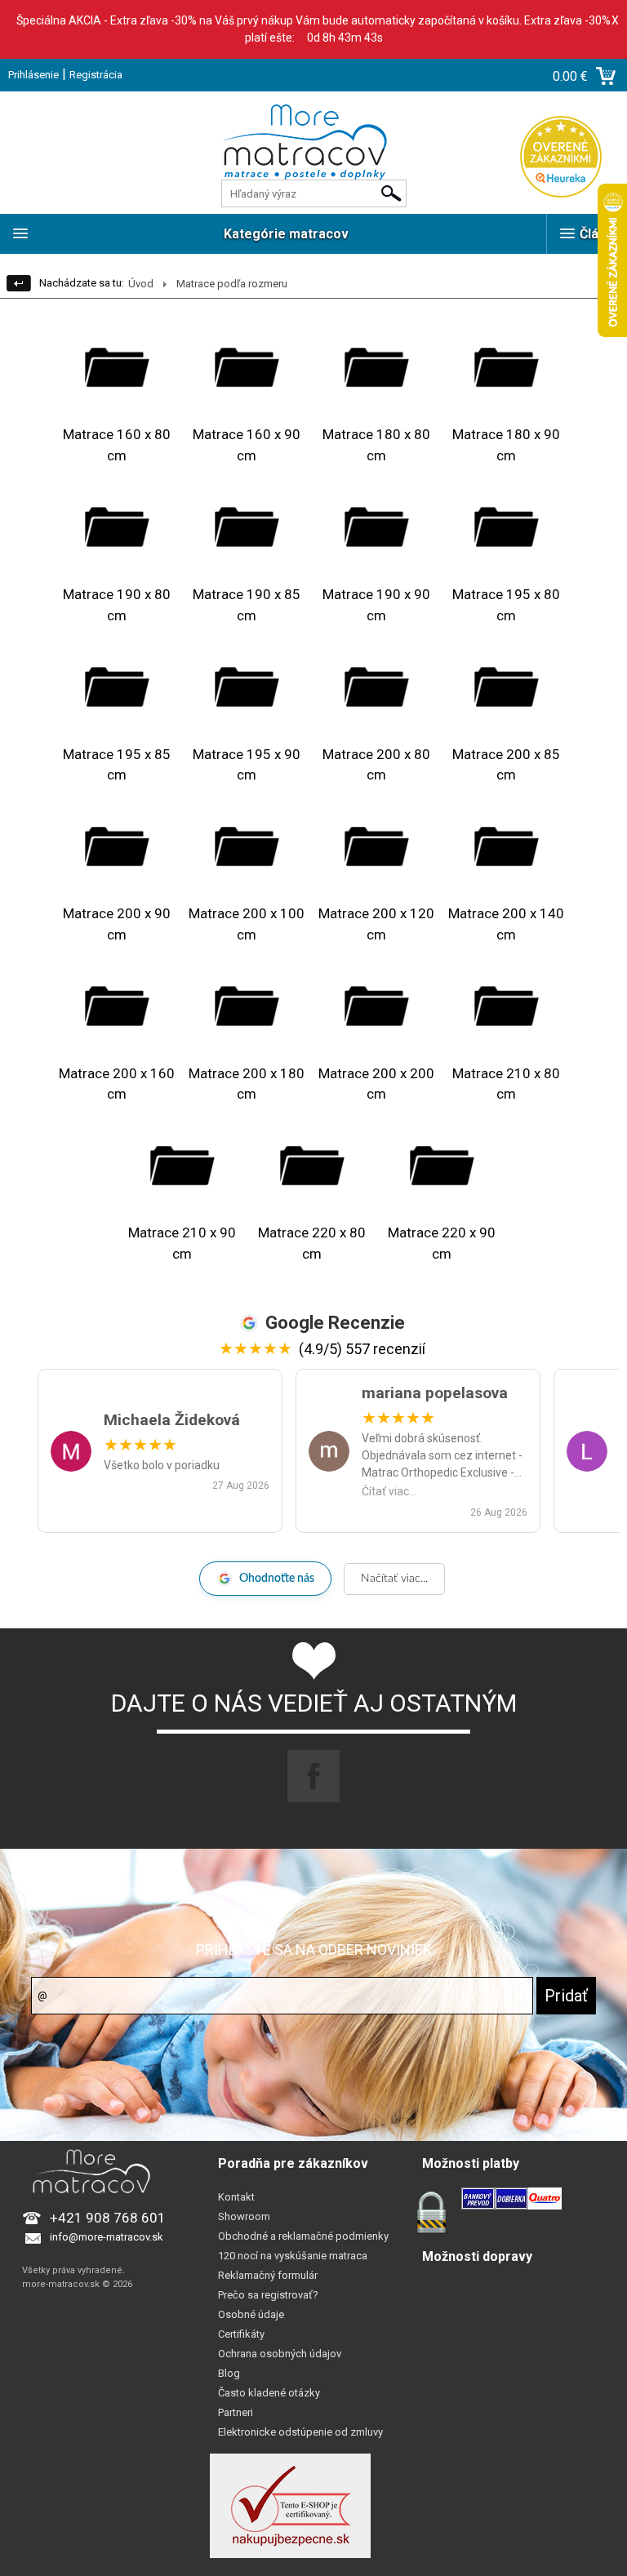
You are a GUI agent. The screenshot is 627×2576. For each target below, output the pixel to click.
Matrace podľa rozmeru (232, 284)
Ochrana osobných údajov (280, 2354)
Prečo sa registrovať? (268, 2295)
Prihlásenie (33, 75)
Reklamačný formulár (268, 2275)
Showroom (244, 2216)
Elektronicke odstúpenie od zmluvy (300, 2432)
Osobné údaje (251, 2314)
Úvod (141, 284)
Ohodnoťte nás (277, 1579)
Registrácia (96, 75)
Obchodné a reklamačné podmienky (303, 2236)
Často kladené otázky (269, 2393)
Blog (229, 2373)
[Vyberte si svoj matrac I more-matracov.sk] (313, 153)
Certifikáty (241, 2334)
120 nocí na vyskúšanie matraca (293, 2256)
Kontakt (236, 2197)
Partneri (236, 2412)
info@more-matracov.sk (107, 2237)
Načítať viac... (394, 1579)
